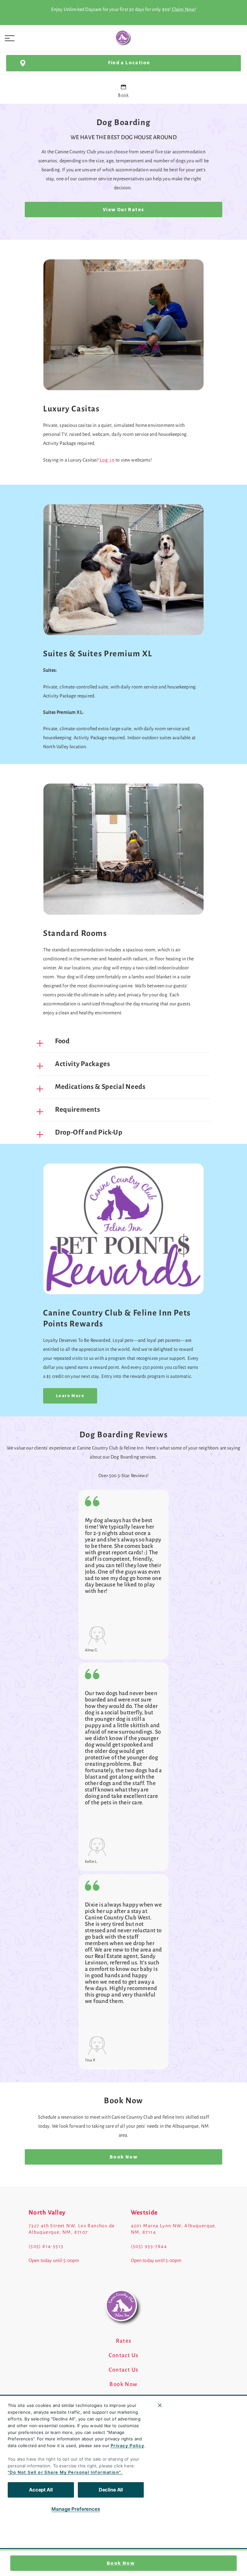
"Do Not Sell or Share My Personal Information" (64, 2472)
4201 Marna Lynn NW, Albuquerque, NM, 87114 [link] (174, 2229)
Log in (107, 460)
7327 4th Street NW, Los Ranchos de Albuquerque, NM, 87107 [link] (72, 2229)
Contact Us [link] (124, 2356)
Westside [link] (144, 2212)
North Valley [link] (47, 2212)
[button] (10, 38)
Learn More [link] (70, 1396)
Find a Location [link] (129, 63)
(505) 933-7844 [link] (149, 2246)
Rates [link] (124, 2341)
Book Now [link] (121, 2563)
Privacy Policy (128, 2446)
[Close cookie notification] (160, 2405)
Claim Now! (184, 9)
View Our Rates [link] (124, 210)
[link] (123, 38)
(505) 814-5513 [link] (46, 2246)
